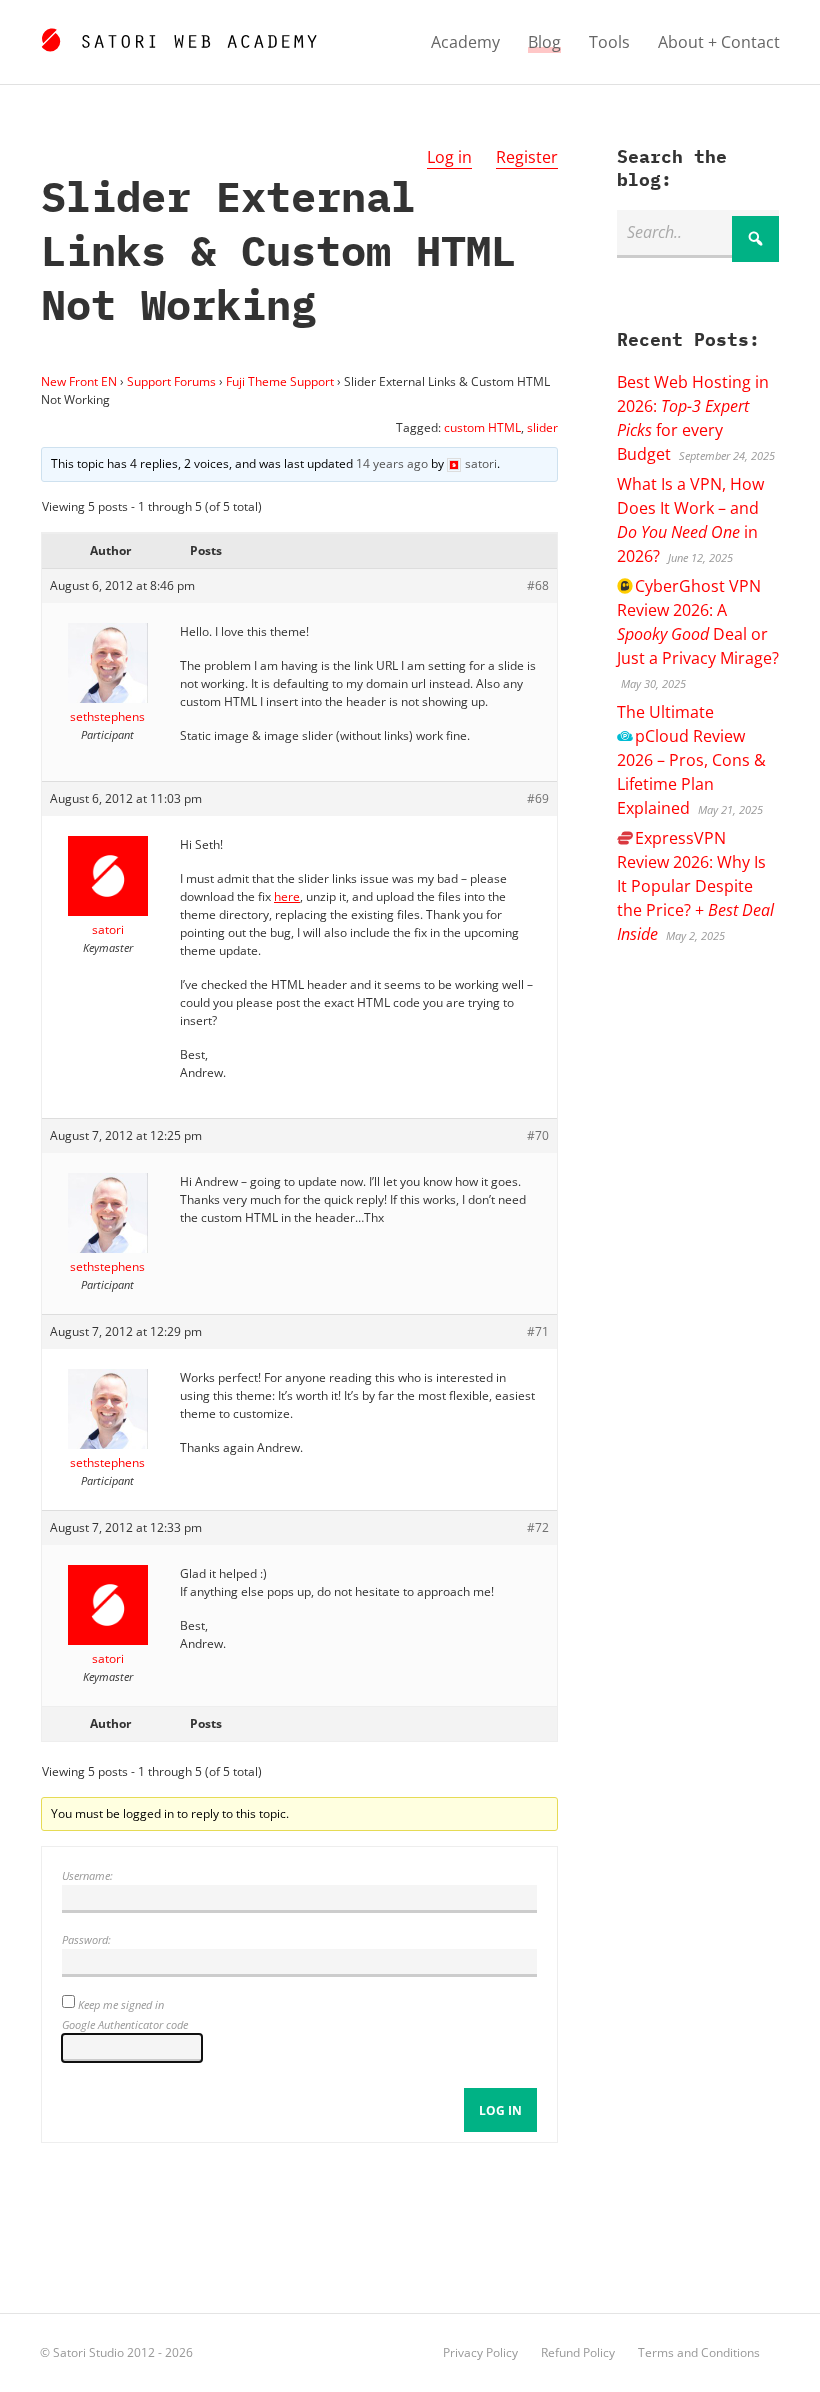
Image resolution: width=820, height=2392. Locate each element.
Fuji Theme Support (280, 381)
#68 (538, 585)
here (287, 896)
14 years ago (392, 463)
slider (542, 427)
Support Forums (171, 381)
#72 (538, 1527)
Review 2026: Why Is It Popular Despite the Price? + (695, 886)
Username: (87, 1875)
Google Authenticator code (125, 2024)
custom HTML (482, 427)
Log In (500, 2110)
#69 (538, 798)
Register (527, 157)
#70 (538, 1135)
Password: (86, 1939)
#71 (538, 1331)
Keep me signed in (121, 2004)
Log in (449, 157)
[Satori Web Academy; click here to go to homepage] (178, 37)
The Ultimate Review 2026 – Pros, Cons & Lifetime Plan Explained (691, 760)
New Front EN (79, 381)
